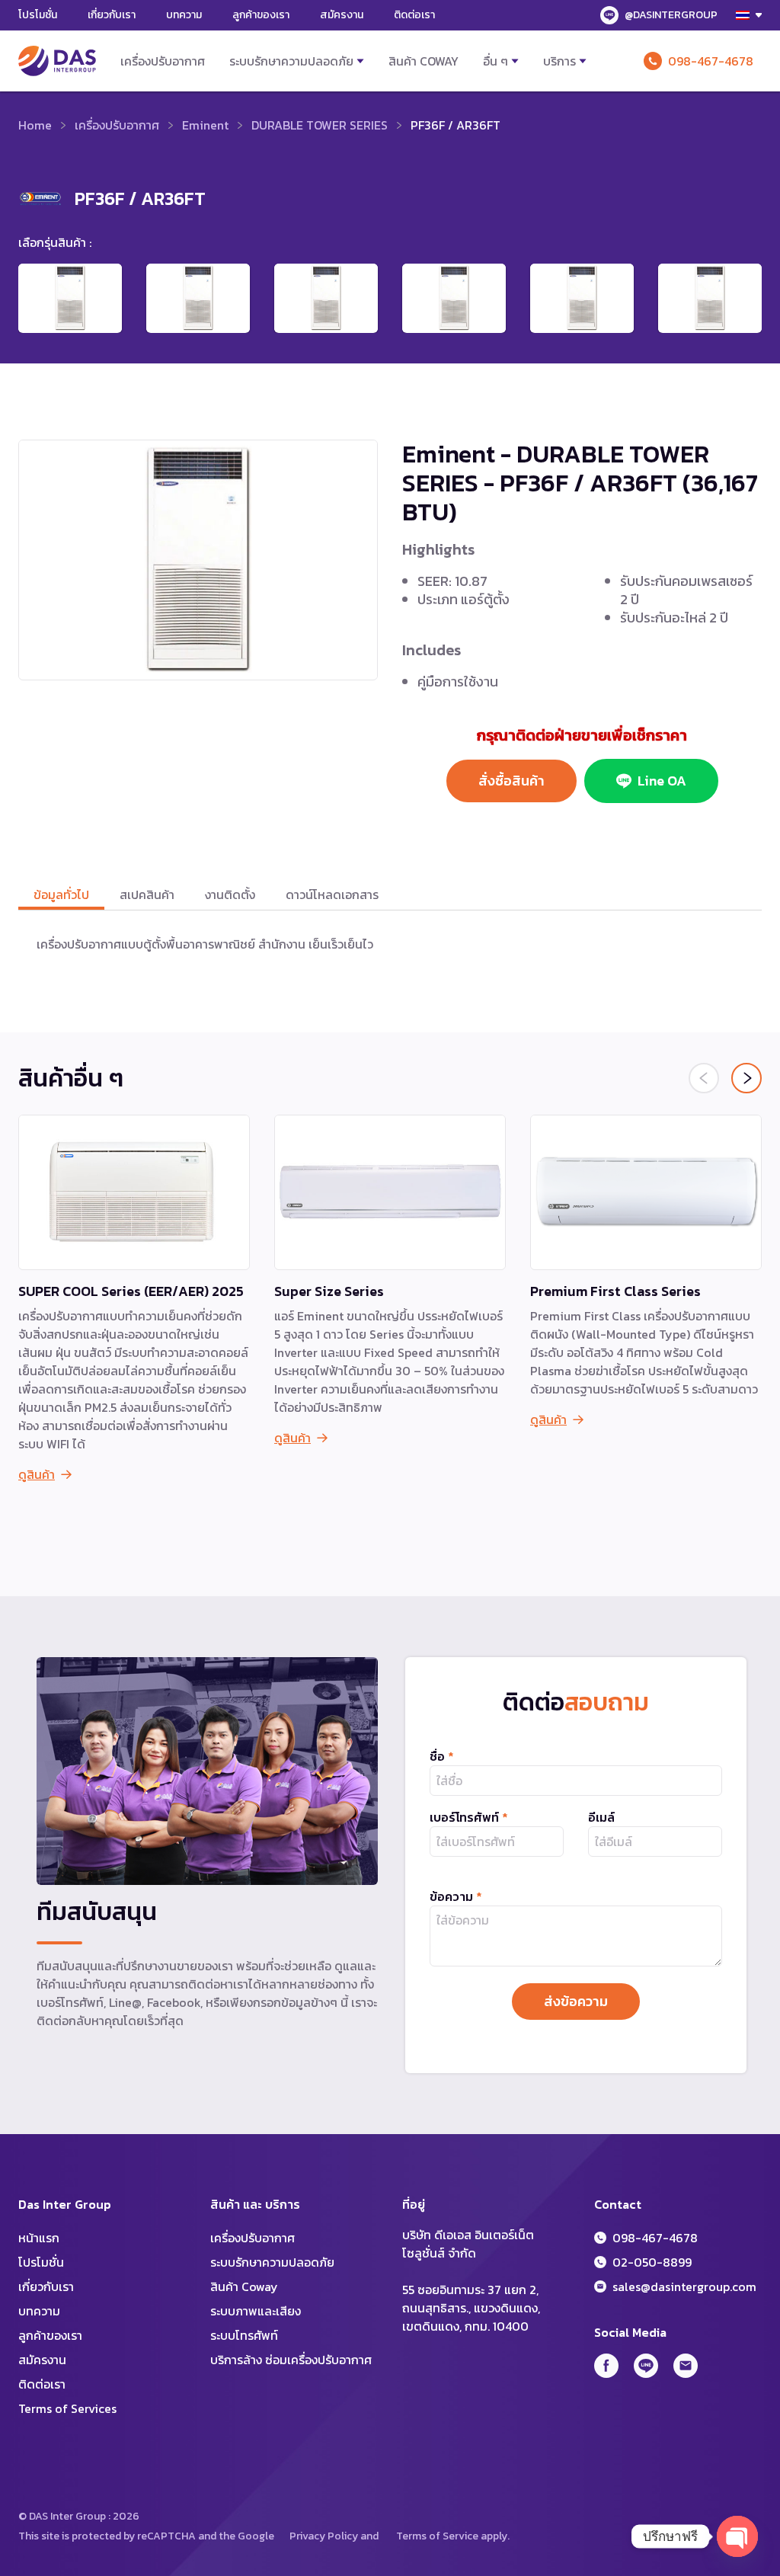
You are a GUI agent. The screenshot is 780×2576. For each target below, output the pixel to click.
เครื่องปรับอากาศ (163, 61)
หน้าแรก (39, 2238)
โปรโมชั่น (38, 15)
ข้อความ (456, 1896)
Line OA (662, 781)
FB (606, 2366)
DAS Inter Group (57, 61)
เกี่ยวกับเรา (112, 15)
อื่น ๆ (495, 61)
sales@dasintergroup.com (684, 2286)
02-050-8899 (652, 2262)
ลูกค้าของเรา (261, 15)
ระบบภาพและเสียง (256, 2311)
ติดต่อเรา (414, 15)
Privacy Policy (324, 2536)
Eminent (205, 125)
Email (686, 2366)
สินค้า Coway (424, 61)
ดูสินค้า (37, 1474)
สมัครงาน (342, 15)
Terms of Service (437, 2536)
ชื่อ (442, 1756)
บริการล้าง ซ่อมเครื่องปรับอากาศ (291, 2360)
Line (646, 2366)
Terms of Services (67, 2408)
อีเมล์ (601, 1817)
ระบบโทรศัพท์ (244, 2335)
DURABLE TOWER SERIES (320, 125)
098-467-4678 (711, 61)
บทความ (184, 15)
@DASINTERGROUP (671, 15)
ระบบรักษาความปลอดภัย (291, 61)
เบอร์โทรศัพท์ (469, 1817)
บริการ (559, 61)
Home (35, 125)
